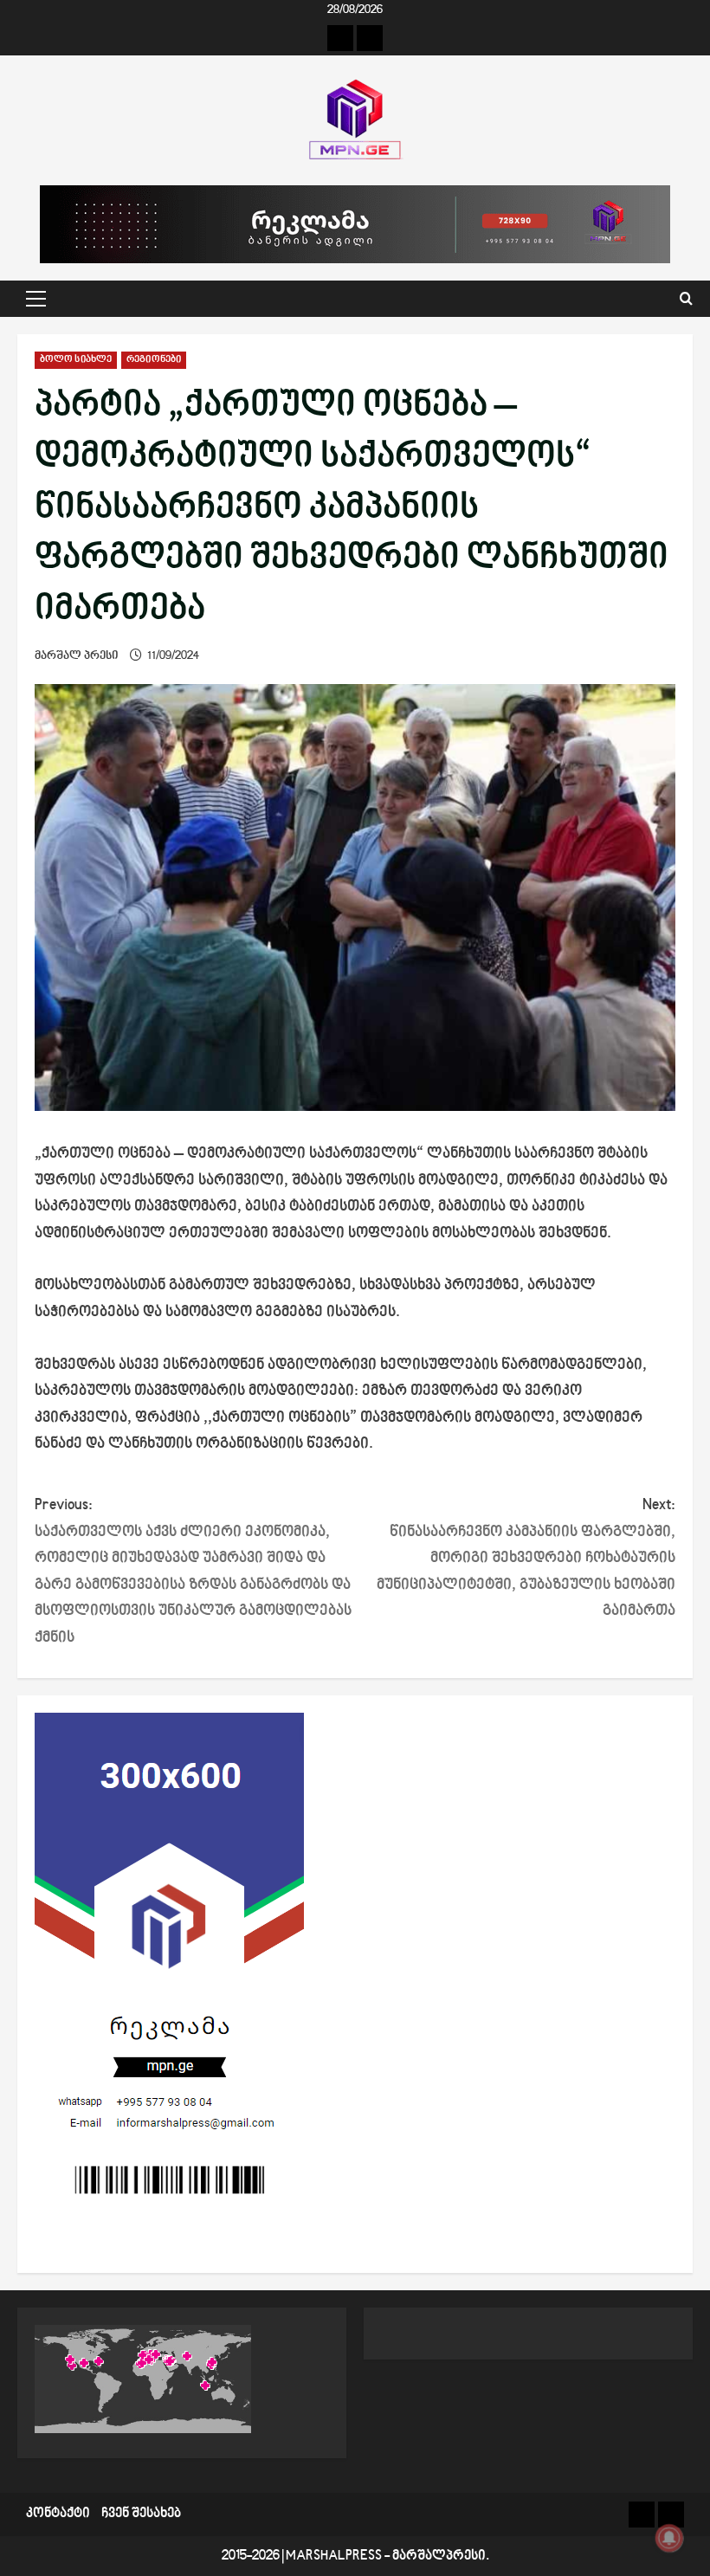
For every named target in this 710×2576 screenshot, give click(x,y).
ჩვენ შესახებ (141, 2514)
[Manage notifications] (669, 2538)
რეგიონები (154, 360)
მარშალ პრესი (77, 656)
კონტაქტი (58, 2514)
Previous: (193, 1572)
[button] (36, 299)
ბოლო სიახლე (76, 360)
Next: (526, 1558)
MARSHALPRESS (334, 2557)
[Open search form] (686, 299)
